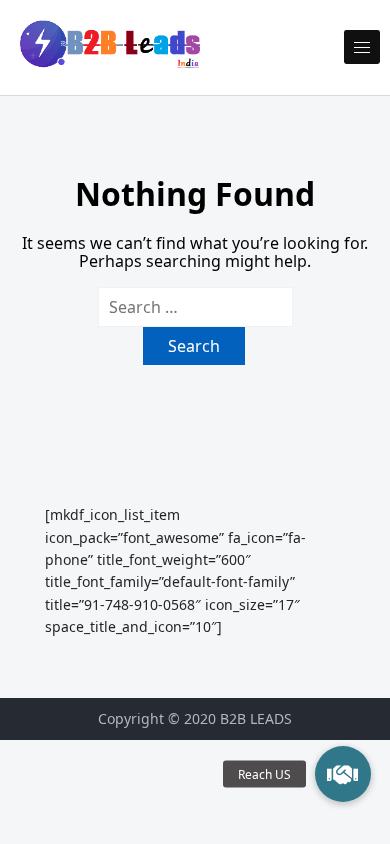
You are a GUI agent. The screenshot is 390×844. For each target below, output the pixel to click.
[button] (343, 774)
